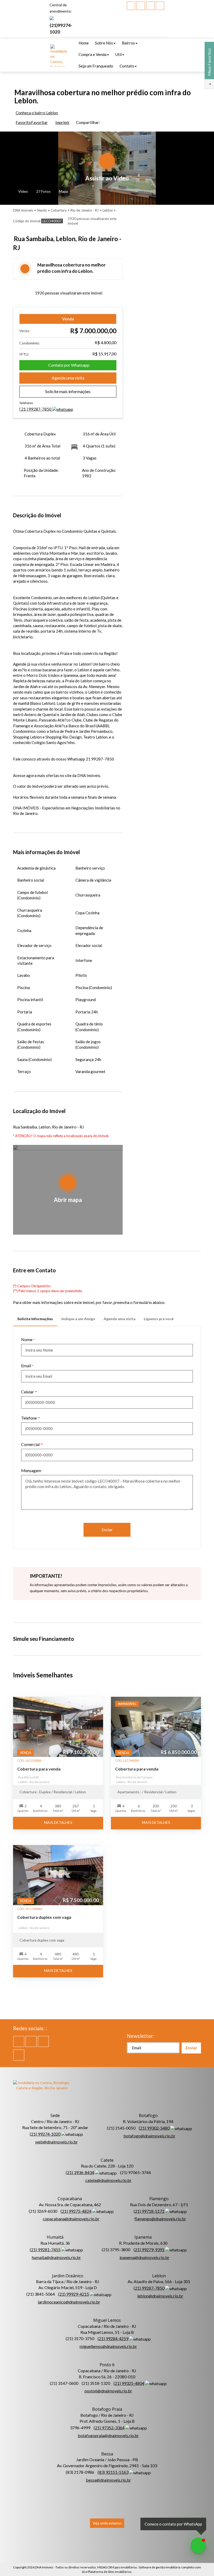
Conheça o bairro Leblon (37, 113)
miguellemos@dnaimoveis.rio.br (108, 2346)
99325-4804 (129, 2383)
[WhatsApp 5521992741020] (198, 2545)
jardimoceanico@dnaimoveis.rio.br (69, 2302)
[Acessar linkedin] (150, 6)
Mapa (63, 191)
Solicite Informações (35, 1319)
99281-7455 (45, 2249)
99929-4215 (74, 2294)
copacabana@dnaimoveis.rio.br (71, 2219)
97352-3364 (109, 2428)
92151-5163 (113, 2472)
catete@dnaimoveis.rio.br (108, 2180)
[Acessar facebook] (131, 6)
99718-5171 (149, 2211)
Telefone (29, 1418)
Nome (27, 1339)
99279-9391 (149, 2249)
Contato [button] (127, 66)
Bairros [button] (128, 43)
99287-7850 (36, 409)
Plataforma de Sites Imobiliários (110, 2572)
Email (26, 1366)
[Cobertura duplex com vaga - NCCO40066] (58, 1875)
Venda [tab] (68, 319)
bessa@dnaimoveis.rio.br (108, 2480)
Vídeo (23, 191)
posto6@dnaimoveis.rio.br (108, 2391)
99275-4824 (76, 2211)
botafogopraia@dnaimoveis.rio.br (108, 2435)
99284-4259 (113, 2338)
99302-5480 (154, 2128)
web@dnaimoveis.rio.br (57, 2142)
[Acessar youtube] (141, 6)
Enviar (107, 1530)
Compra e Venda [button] (93, 54)
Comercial (30, 1444)
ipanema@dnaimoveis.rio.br (144, 2257)
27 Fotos (43, 191)
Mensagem (31, 1470)
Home (84, 43)
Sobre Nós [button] (104, 43)
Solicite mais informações (68, 391)
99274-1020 (45, 2134)
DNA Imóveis (44, 2567)
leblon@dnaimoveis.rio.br (160, 2296)
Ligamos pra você (159, 1319)
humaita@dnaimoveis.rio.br (56, 2257)
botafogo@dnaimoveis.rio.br (149, 2136)
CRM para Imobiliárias (122, 2567)
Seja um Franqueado (96, 66)
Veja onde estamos (107, 2523)
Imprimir (63, 122)
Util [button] (118, 54)
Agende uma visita (68, 378)
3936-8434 (80, 2172)
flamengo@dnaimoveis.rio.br (160, 2219)
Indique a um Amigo (78, 1319)
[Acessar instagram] (160, 6)
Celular (28, 1392)
